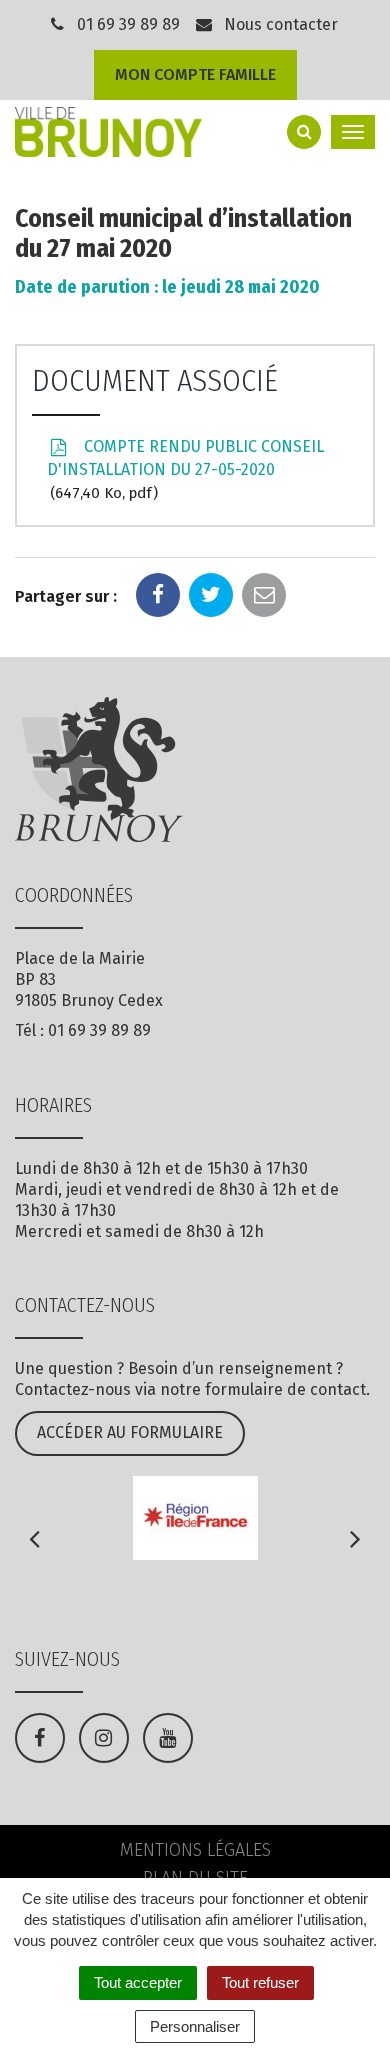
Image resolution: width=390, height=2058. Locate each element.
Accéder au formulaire (130, 1432)
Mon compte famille (195, 74)
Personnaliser (195, 2026)
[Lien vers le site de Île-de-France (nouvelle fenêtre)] (195, 1518)
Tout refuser (260, 1982)
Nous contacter (279, 24)
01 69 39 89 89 (128, 24)
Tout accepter (138, 1982)
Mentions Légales (195, 1850)
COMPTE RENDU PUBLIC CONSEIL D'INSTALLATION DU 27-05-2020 (185, 469)
